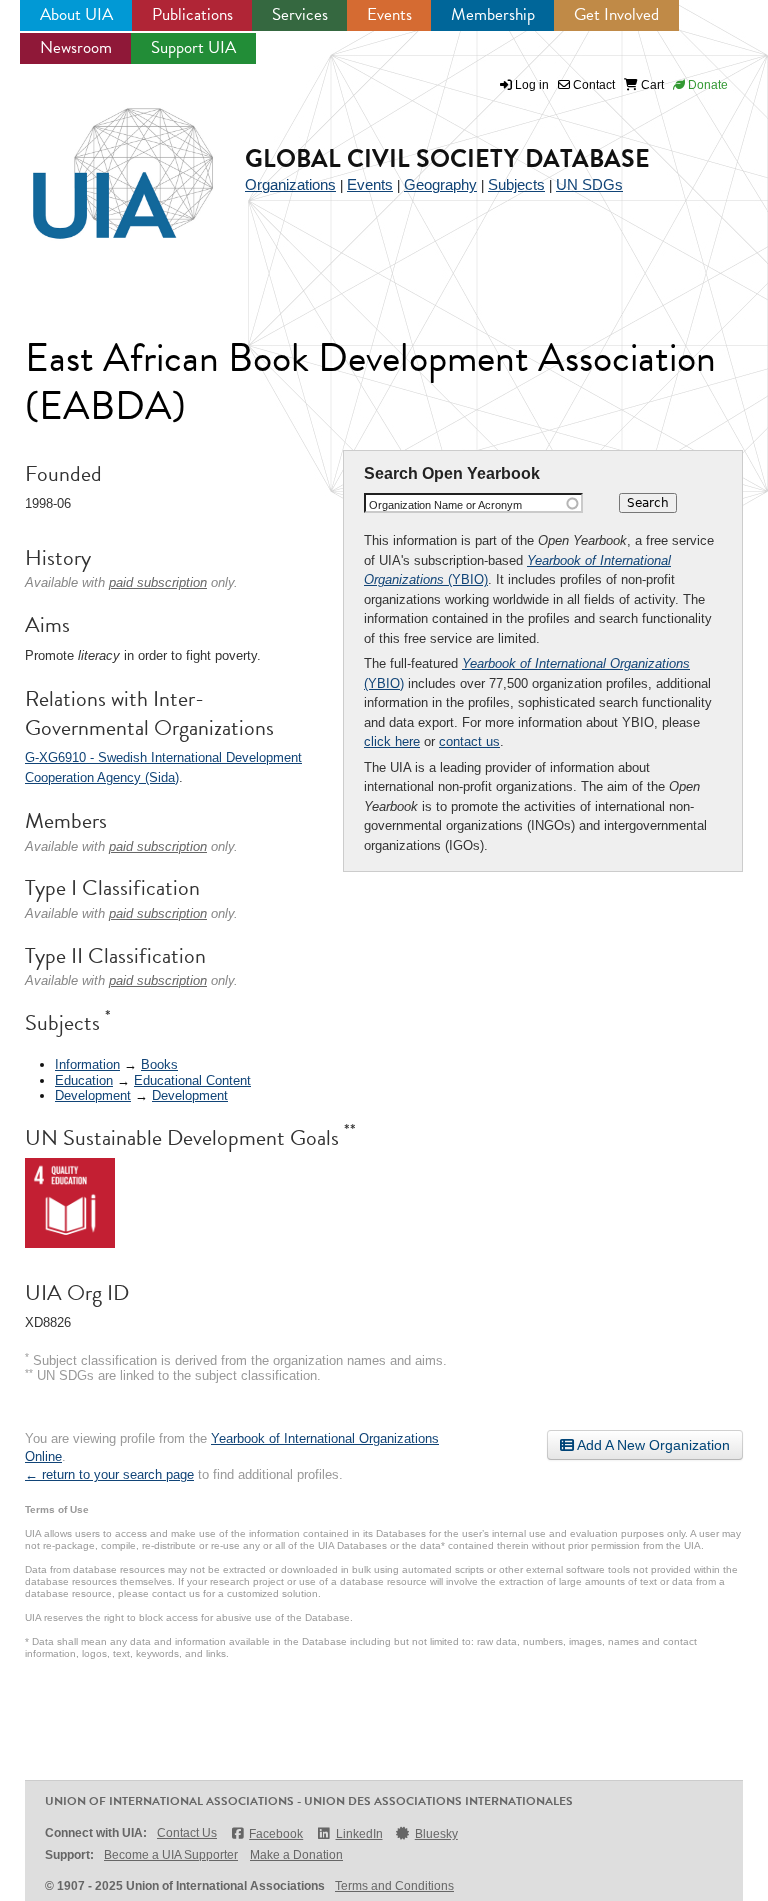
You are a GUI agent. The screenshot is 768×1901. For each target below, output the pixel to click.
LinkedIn (359, 1834)
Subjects (516, 184)
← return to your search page (109, 1474)
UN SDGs (589, 184)
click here (392, 741)
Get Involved (616, 14)
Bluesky (436, 1834)
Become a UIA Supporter (171, 1855)
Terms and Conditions (394, 1886)
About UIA (76, 14)
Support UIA (193, 47)
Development (93, 1095)
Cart (651, 85)
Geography (440, 184)
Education (84, 1080)
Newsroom (76, 47)
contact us (469, 741)
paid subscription (158, 582)
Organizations (290, 184)
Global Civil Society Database (447, 158)
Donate (706, 85)
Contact (592, 85)
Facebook (276, 1834)
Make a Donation (296, 1855)
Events (389, 14)
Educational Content (192, 1080)
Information (87, 1064)
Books (159, 1064)
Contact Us (187, 1833)
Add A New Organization (652, 1445)
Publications (192, 14)
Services (300, 14)
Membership (493, 14)
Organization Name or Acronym (445, 505)
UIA (100, 162)
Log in (532, 85)
